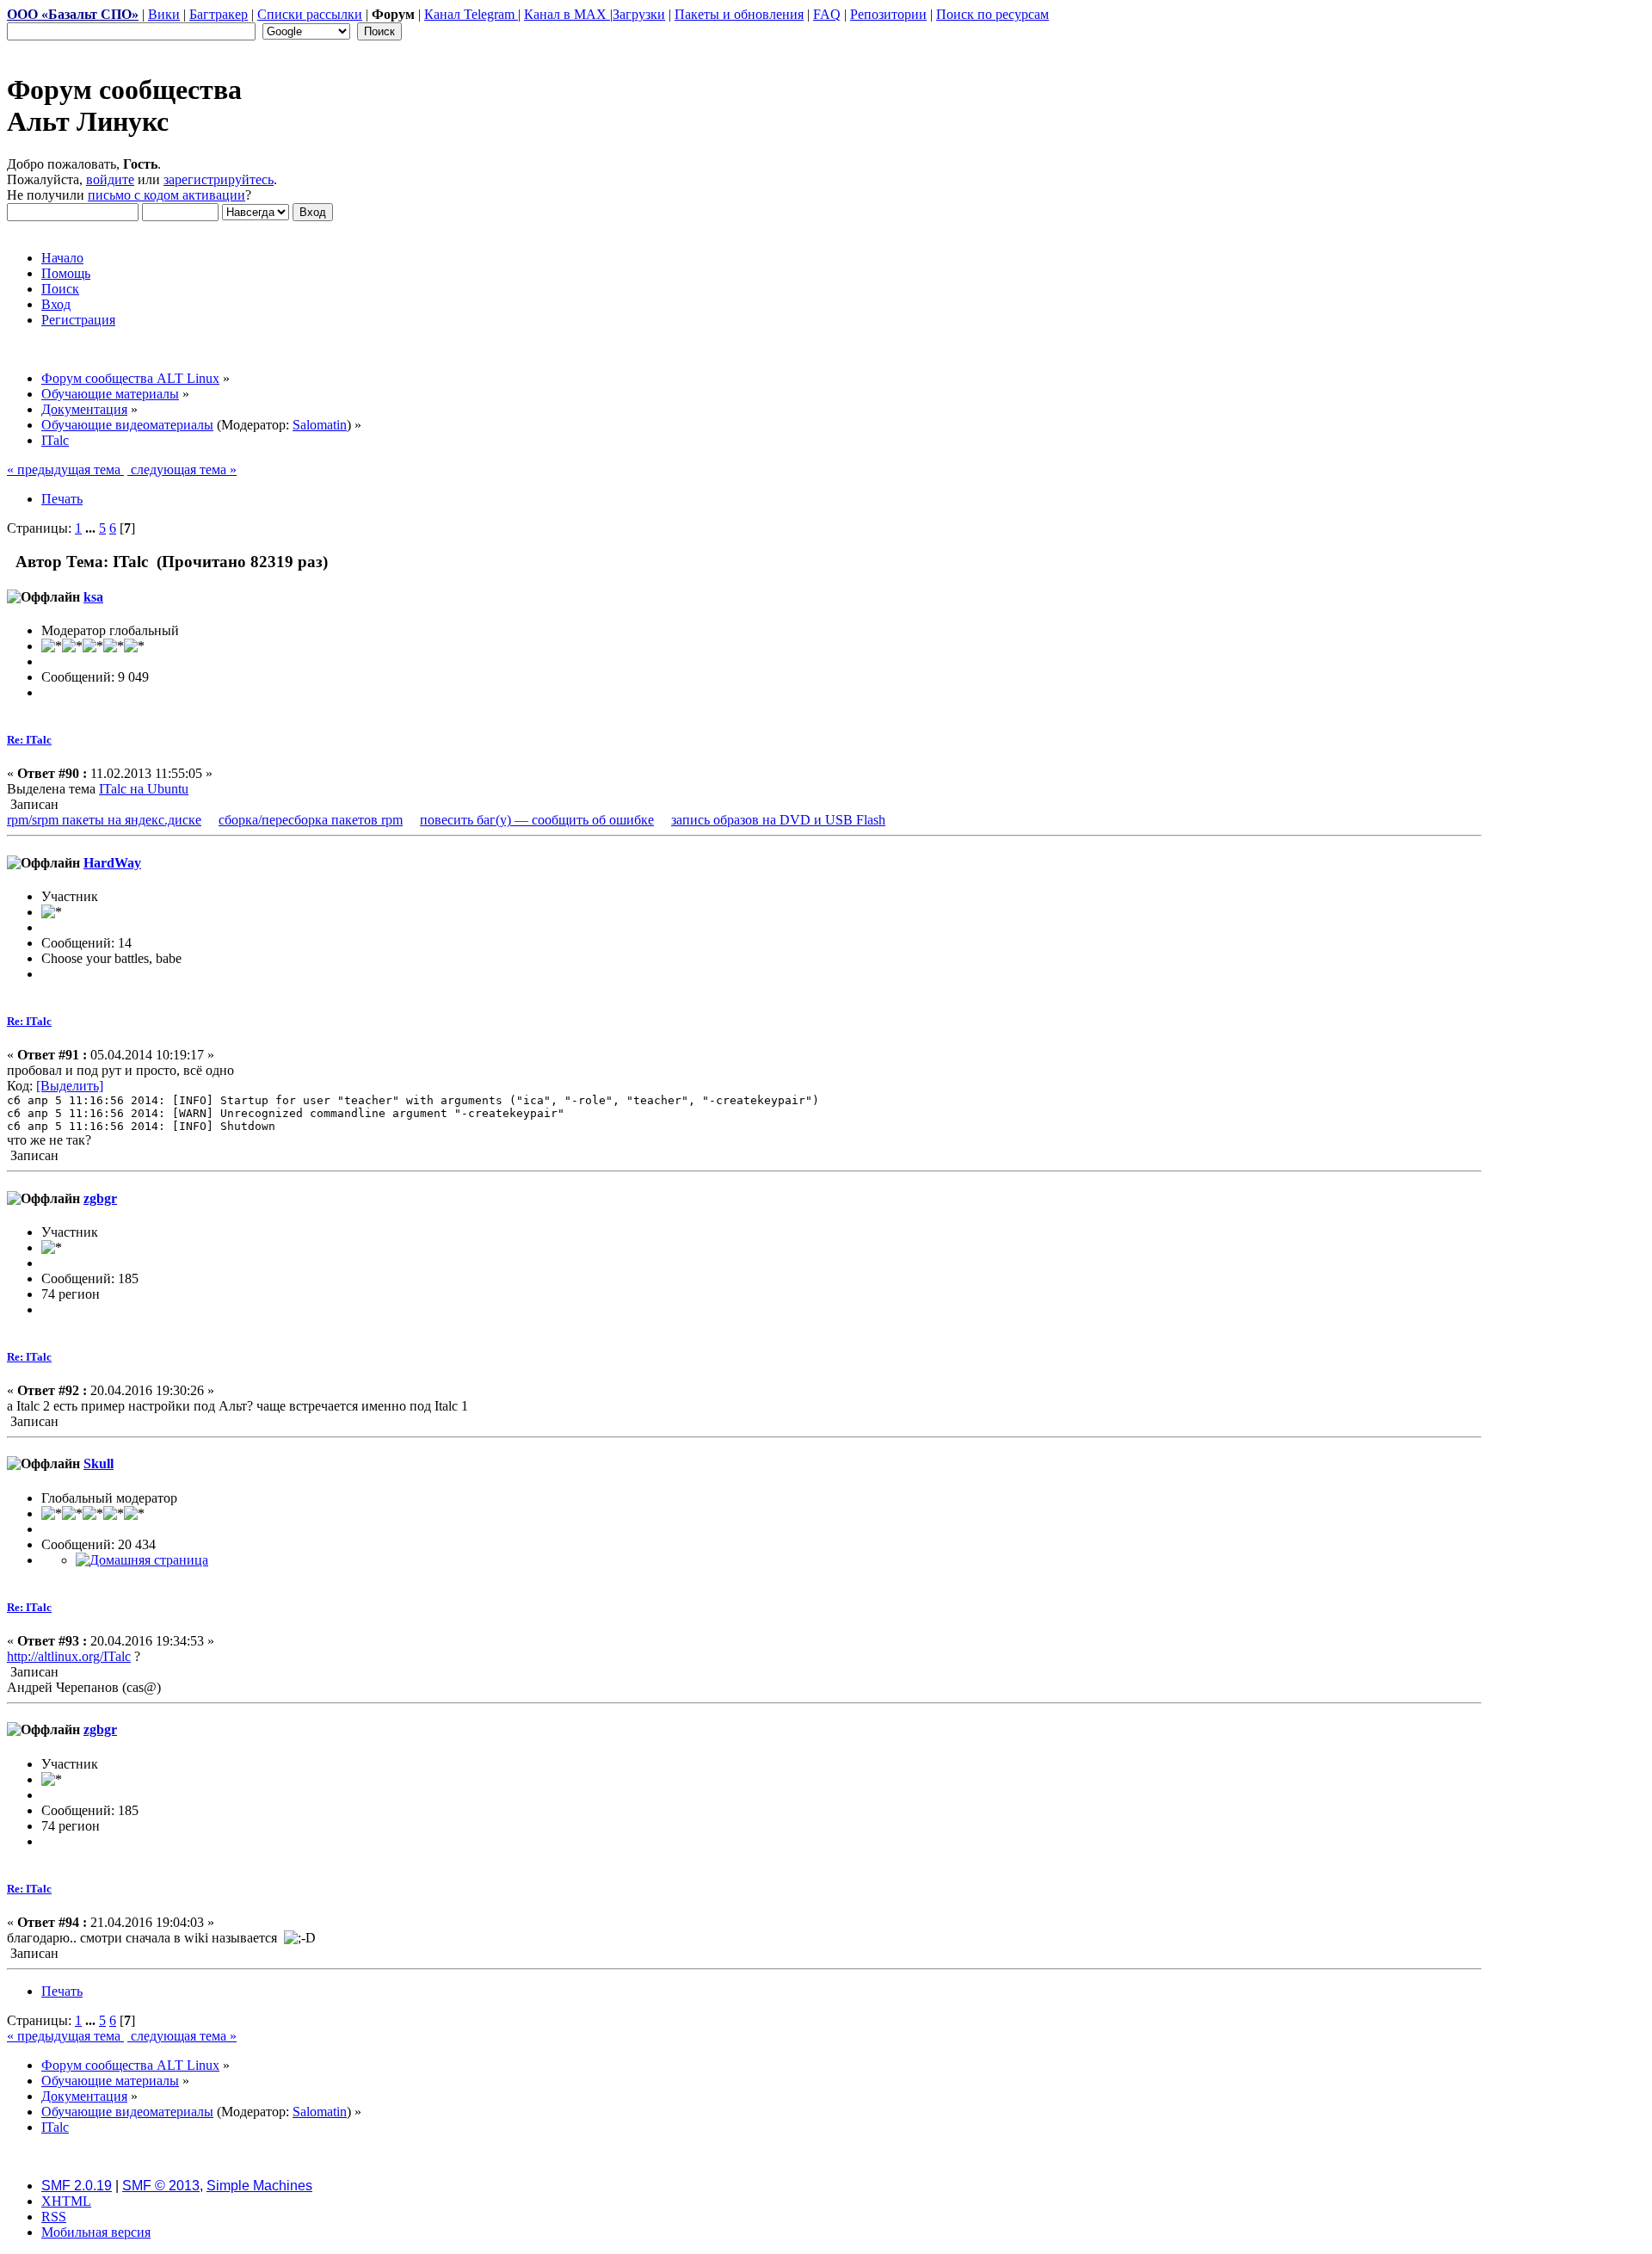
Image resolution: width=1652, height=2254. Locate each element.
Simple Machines (259, 2186)
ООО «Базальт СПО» (73, 14)
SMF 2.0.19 (77, 2186)
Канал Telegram (471, 14)
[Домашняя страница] (142, 1560)
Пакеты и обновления (739, 14)
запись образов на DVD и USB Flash (778, 820)
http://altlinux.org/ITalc (69, 1656)
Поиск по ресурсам (992, 14)
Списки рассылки (310, 14)
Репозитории (888, 14)
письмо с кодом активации (166, 195)
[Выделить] (70, 1086)
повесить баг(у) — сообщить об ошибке (537, 820)
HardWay (112, 863)
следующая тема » (182, 469)
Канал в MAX (567, 14)
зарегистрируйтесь (219, 179)
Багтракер (219, 14)
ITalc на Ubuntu (144, 789)
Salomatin (320, 425)
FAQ (827, 14)
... (92, 528)
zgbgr (100, 1198)
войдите (110, 179)
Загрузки (639, 14)
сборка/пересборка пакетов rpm (311, 820)
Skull (99, 1464)
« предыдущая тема (65, 469)
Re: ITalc (29, 740)
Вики (164, 14)
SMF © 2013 (161, 2186)
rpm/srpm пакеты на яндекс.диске (104, 820)
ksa (93, 597)
